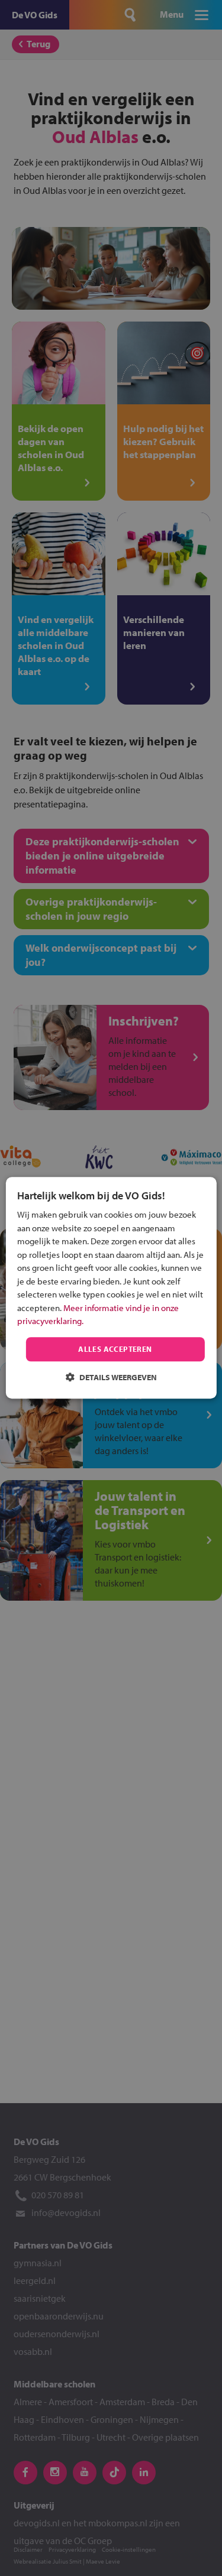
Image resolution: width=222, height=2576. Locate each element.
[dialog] (111, 1288)
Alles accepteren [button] (115, 1349)
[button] (111, 1378)
